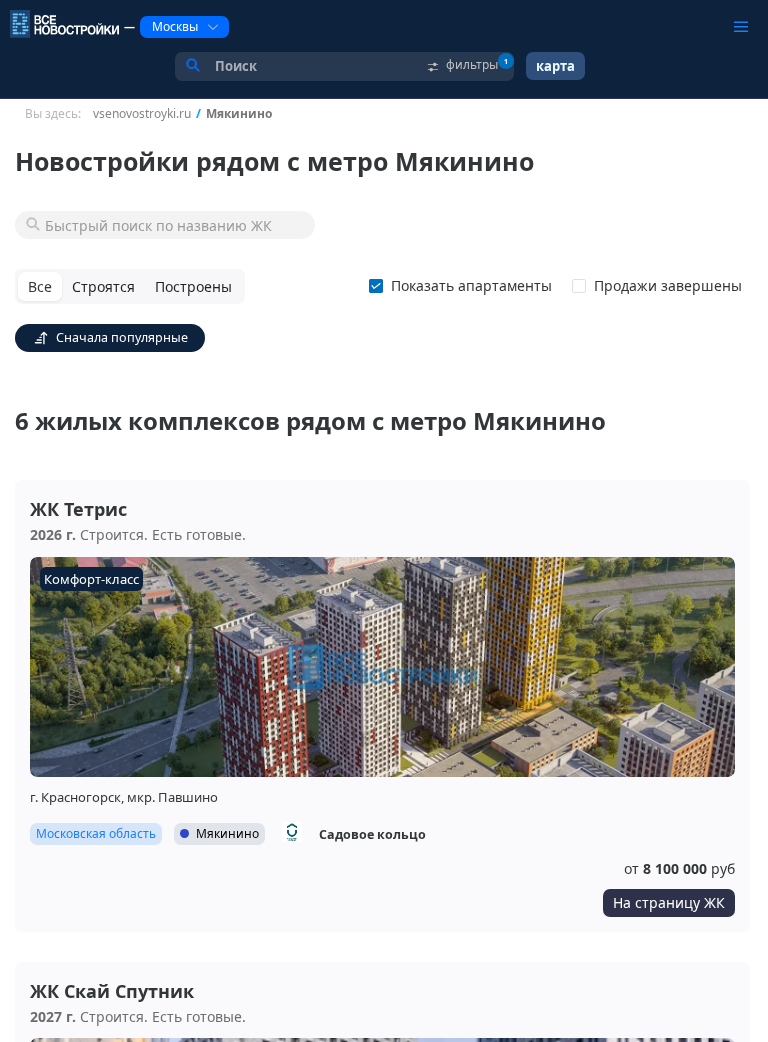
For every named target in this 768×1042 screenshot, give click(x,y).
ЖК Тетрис (78, 509)
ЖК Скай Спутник (112, 991)
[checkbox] (464, 286)
